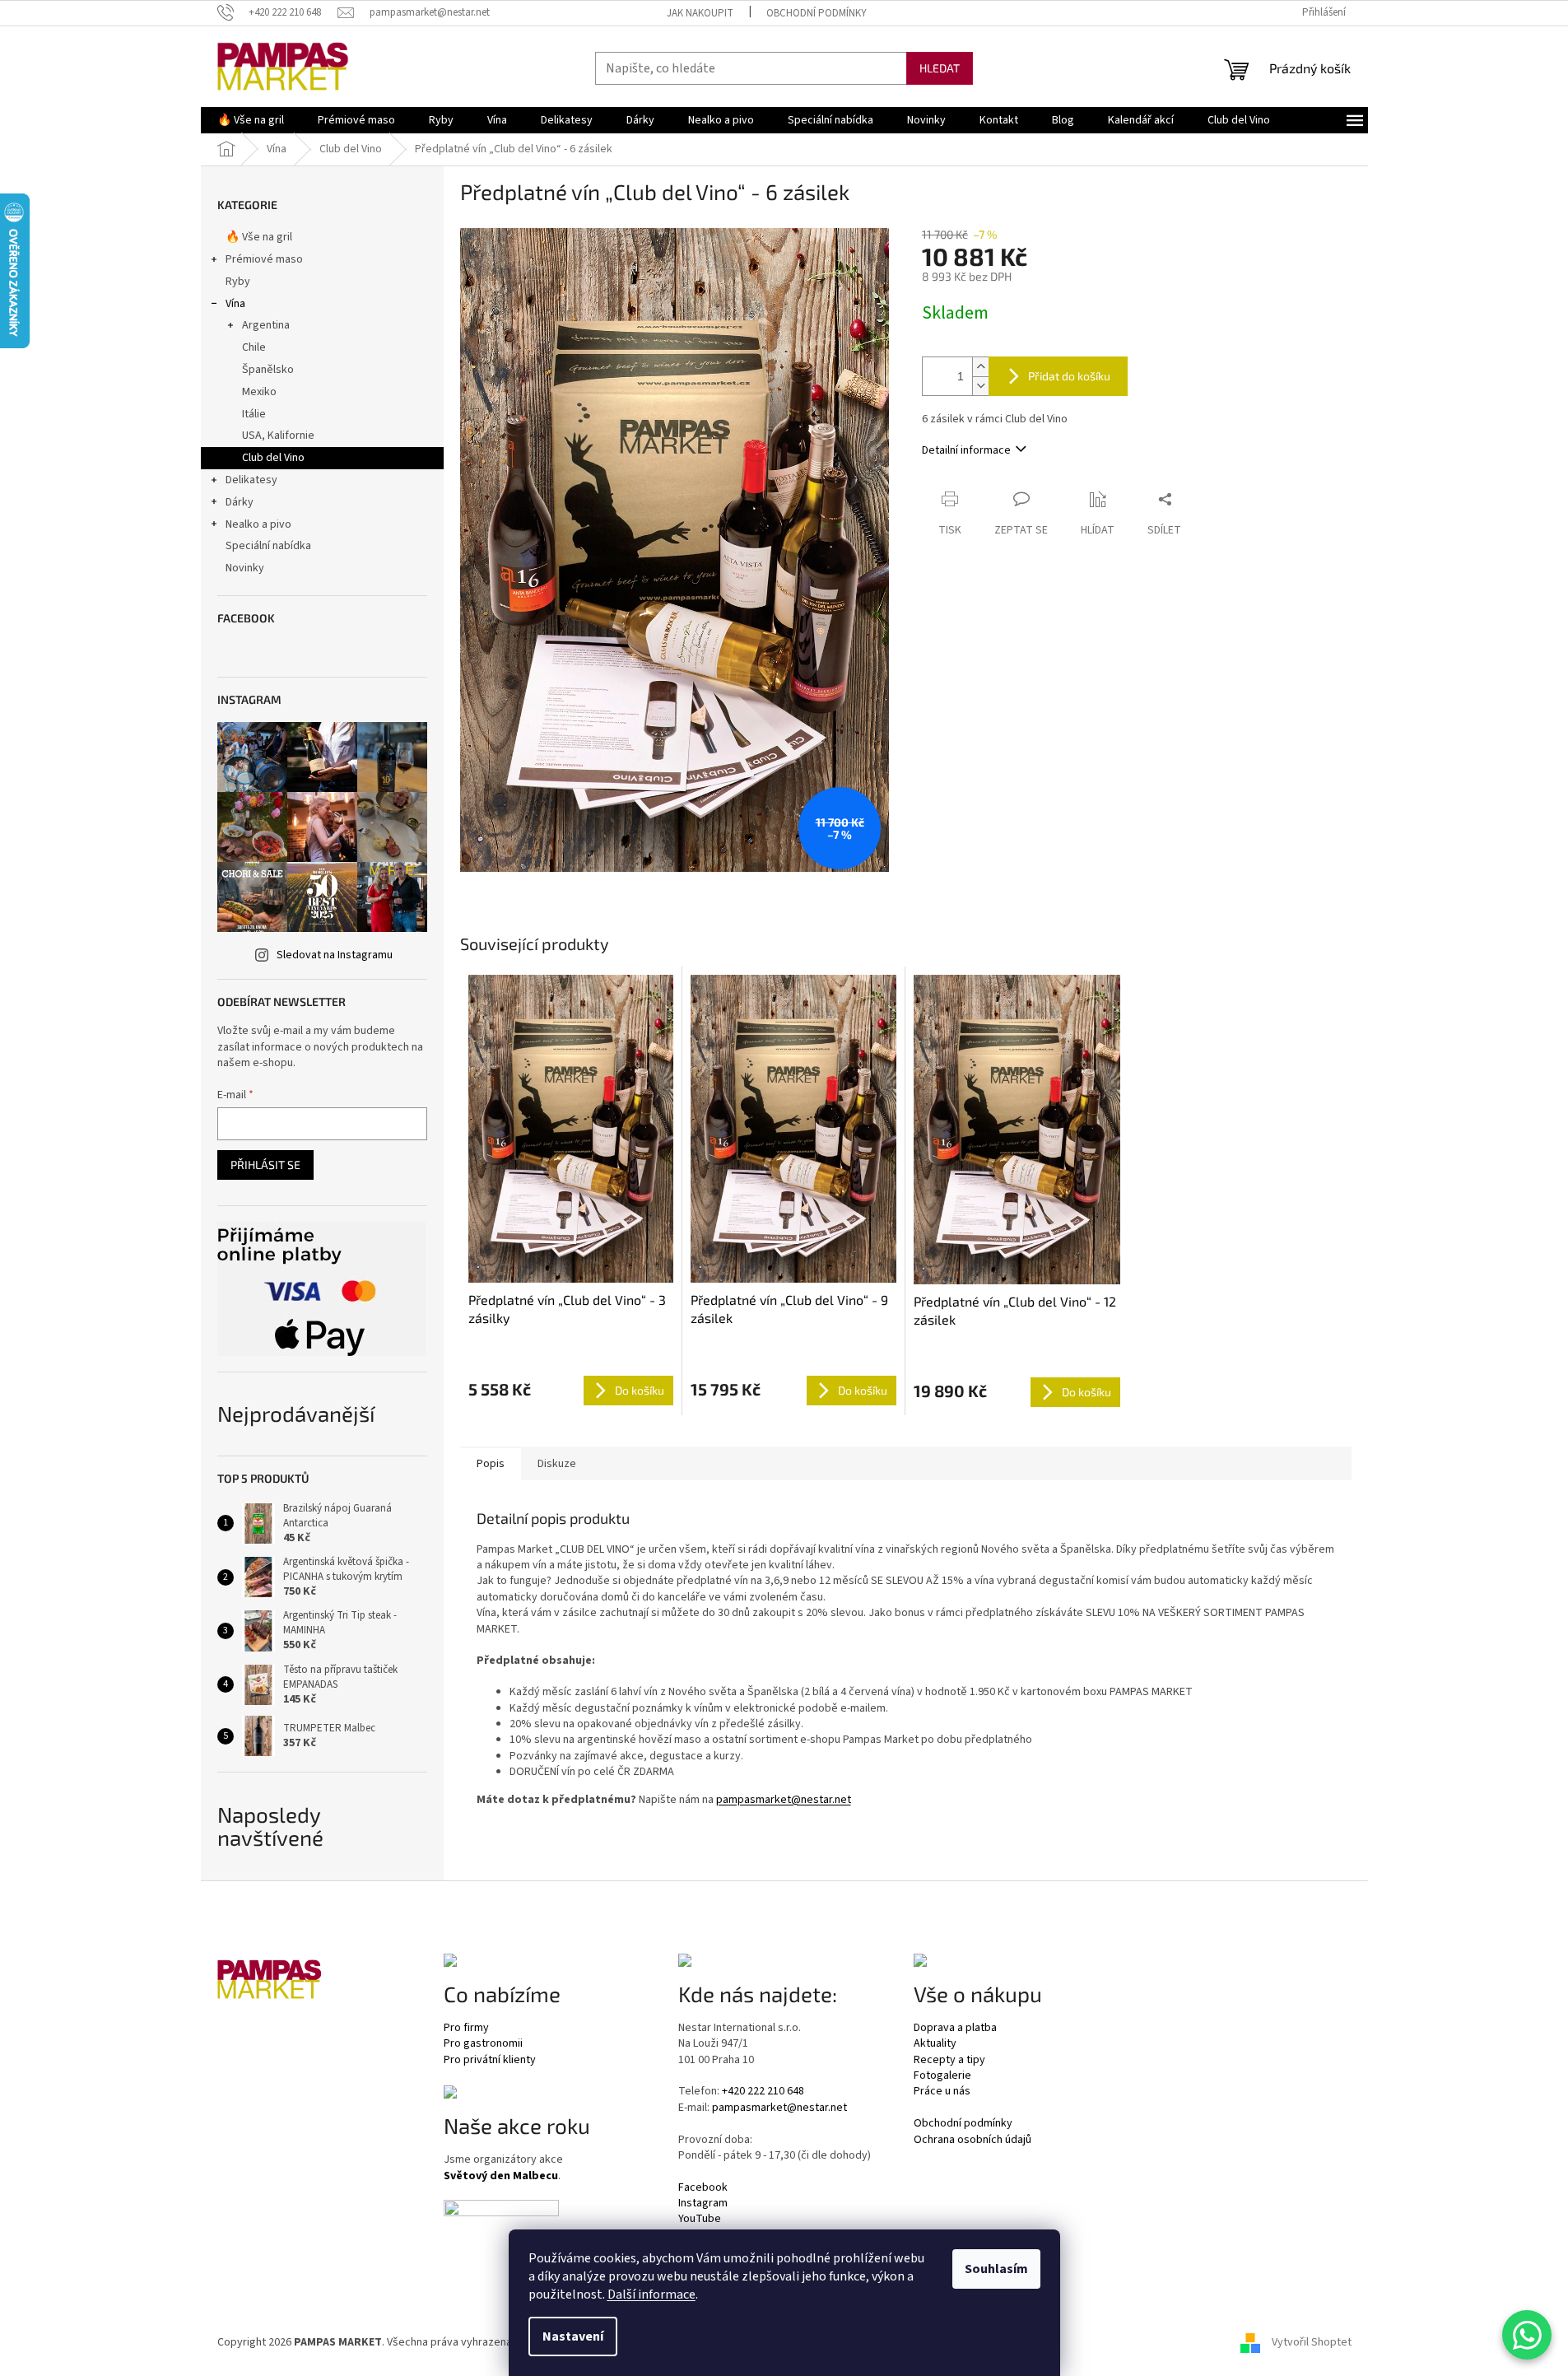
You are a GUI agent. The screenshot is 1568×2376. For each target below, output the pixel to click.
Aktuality (935, 2044)
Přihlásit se (265, 1165)
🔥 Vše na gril (259, 237)
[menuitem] (251, 120)
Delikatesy (251, 480)
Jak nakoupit (700, 13)
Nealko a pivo (258, 524)
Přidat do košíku (1069, 376)
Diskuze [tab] (557, 1464)
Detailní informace (966, 450)
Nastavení (573, 2336)
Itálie (254, 414)
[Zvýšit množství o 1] (980, 367)
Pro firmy (466, 2028)
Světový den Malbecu (501, 2176)
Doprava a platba (955, 2028)
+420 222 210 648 (763, 2092)
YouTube (700, 2219)
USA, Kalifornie (278, 436)
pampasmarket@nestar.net (784, 1800)
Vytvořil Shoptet (1312, 2342)
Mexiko (259, 392)
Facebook (703, 2188)
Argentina (266, 325)
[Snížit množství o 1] (980, 386)
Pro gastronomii (483, 2044)
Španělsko (268, 370)
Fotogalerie (942, 2076)
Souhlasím (996, 2269)
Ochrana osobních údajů (972, 2140)
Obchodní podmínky (817, 13)
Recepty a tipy (949, 2060)
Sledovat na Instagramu (335, 955)
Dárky (240, 502)
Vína (235, 304)
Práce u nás (942, 2092)
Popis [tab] (491, 1464)
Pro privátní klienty (490, 2060)
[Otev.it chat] (1527, 2335)
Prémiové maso (264, 259)
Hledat (940, 68)
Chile (254, 347)
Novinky (245, 568)
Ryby (238, 282)
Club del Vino (273, 458)
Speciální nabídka (268, 546)
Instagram (703, 2204)
